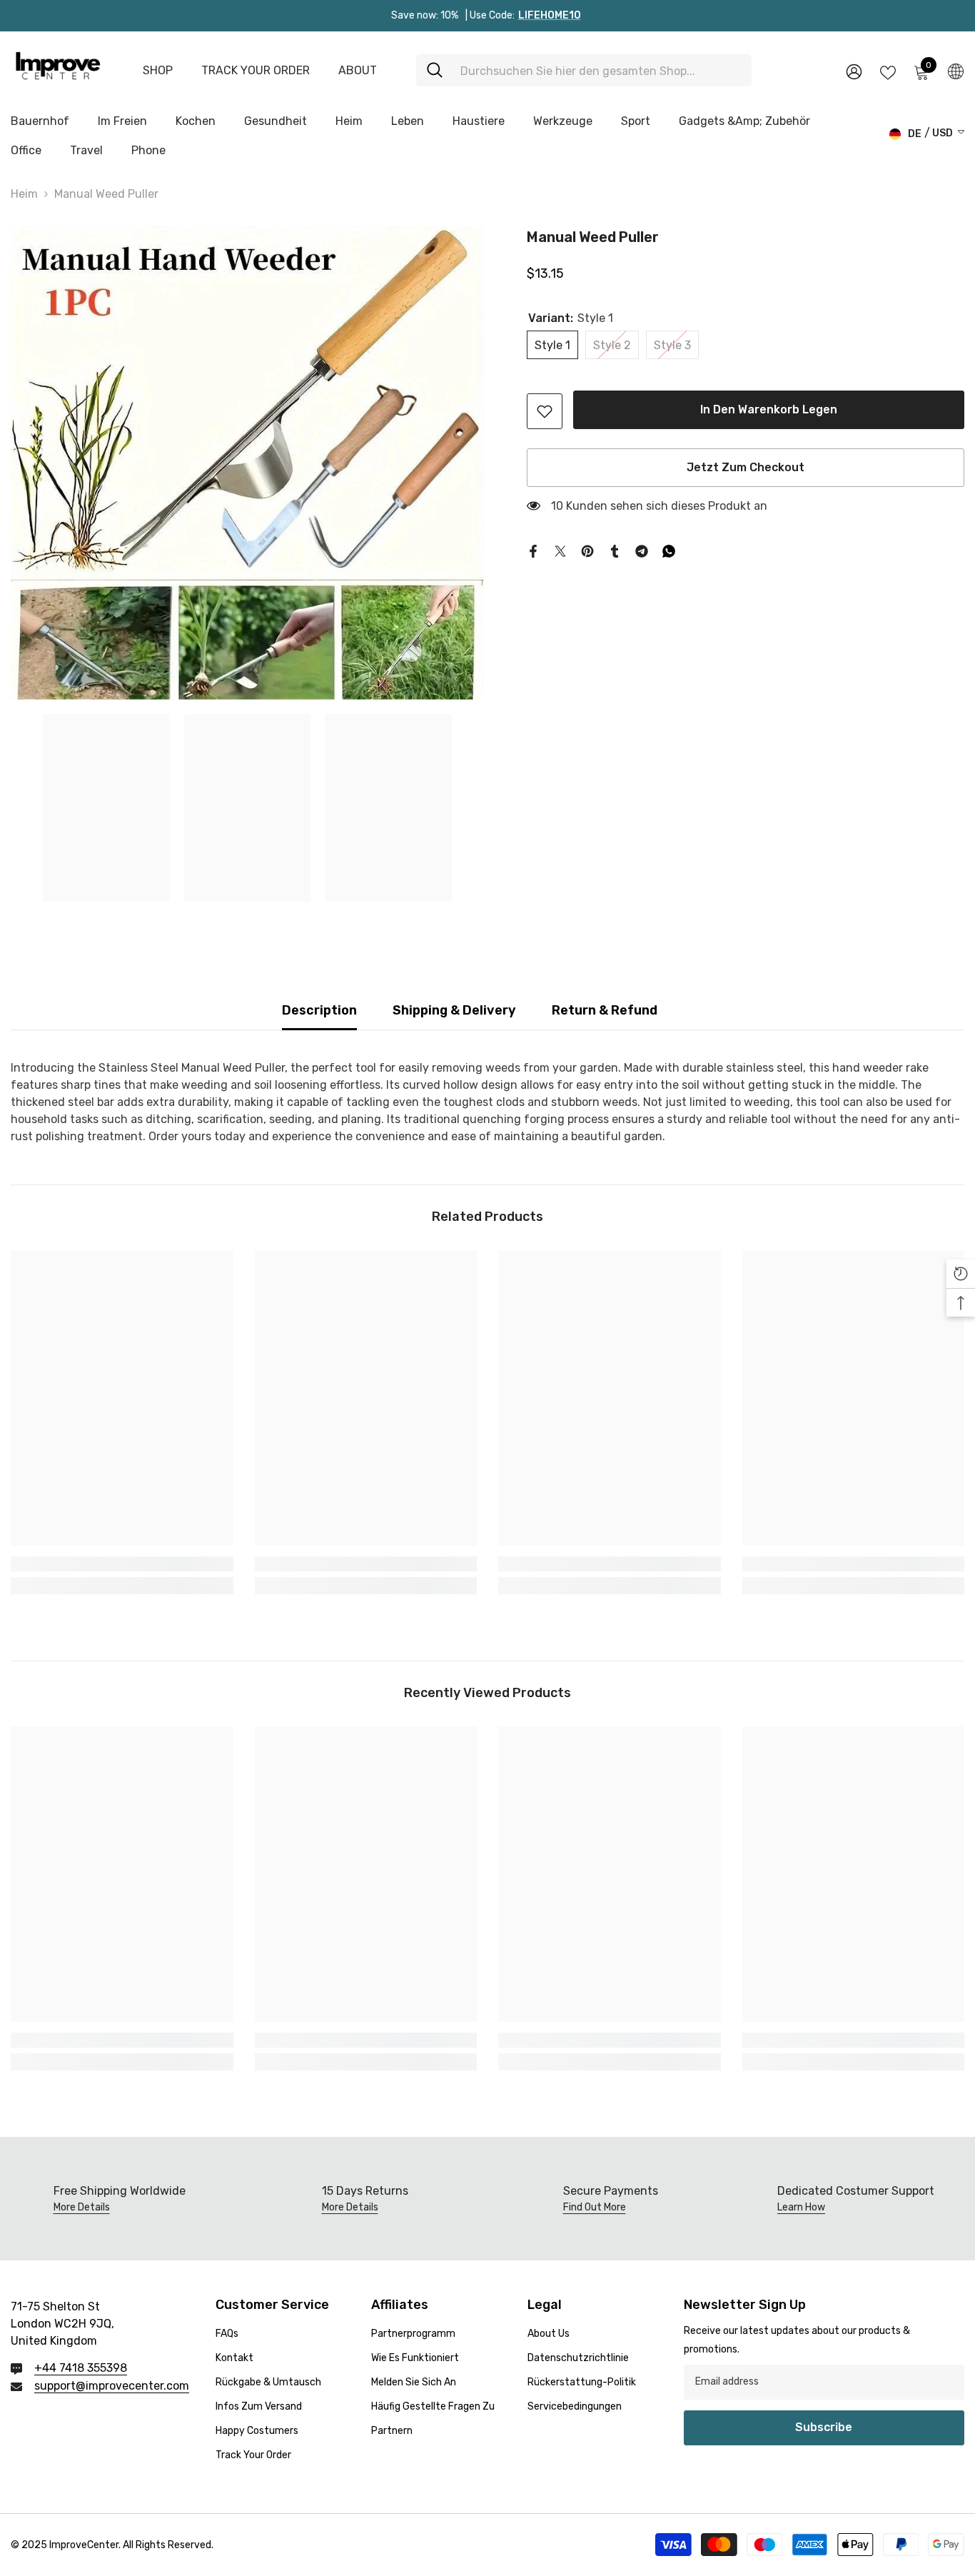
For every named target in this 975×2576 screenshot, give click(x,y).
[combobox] (601, 70)
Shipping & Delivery (454, 1010)
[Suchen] (584, 70)
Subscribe (824, 2427)
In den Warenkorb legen (766, 409)
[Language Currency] (956, 71)
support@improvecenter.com (112, 2386)
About (358, 70)
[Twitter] (560, 550)
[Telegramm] (642, 550)
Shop (158, 70)
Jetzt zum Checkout (746, 467)
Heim (24, 194)
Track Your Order (256, 70)
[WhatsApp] (669, 550)
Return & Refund (605, 1010)
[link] (545, 411)
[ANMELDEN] (854, 71)
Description (319, 1010)
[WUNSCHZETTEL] (888, 71)
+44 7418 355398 (81, 2368)
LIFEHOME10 (550, 15)
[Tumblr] (615, 550)
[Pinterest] (587, 550)
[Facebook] (533, 550)
